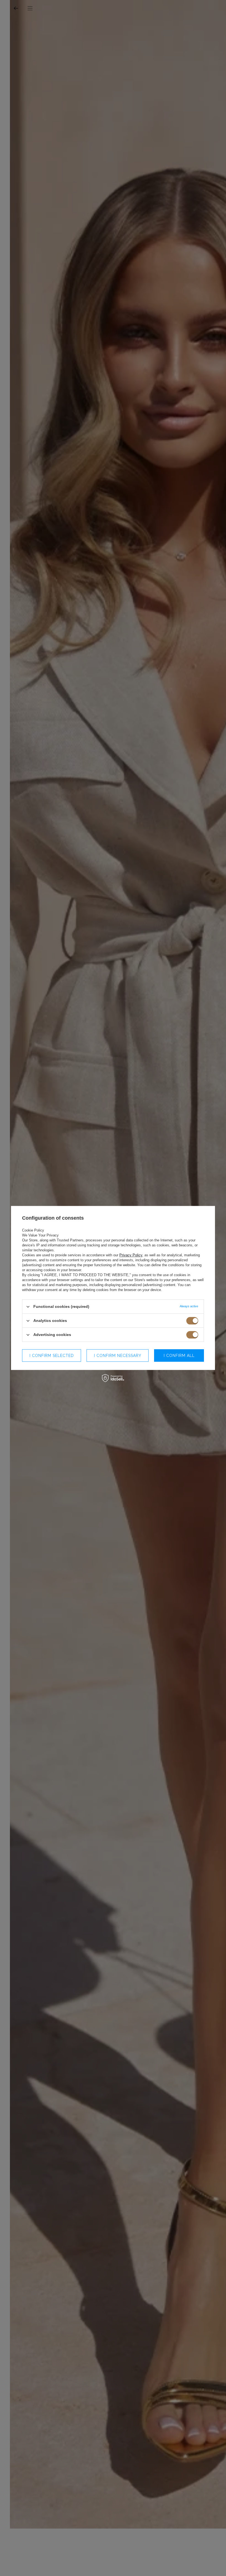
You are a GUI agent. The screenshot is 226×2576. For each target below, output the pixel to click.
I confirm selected (52, 1356)
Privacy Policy (131, 1255)
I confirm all (179, 1356)
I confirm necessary (118, 1356)
